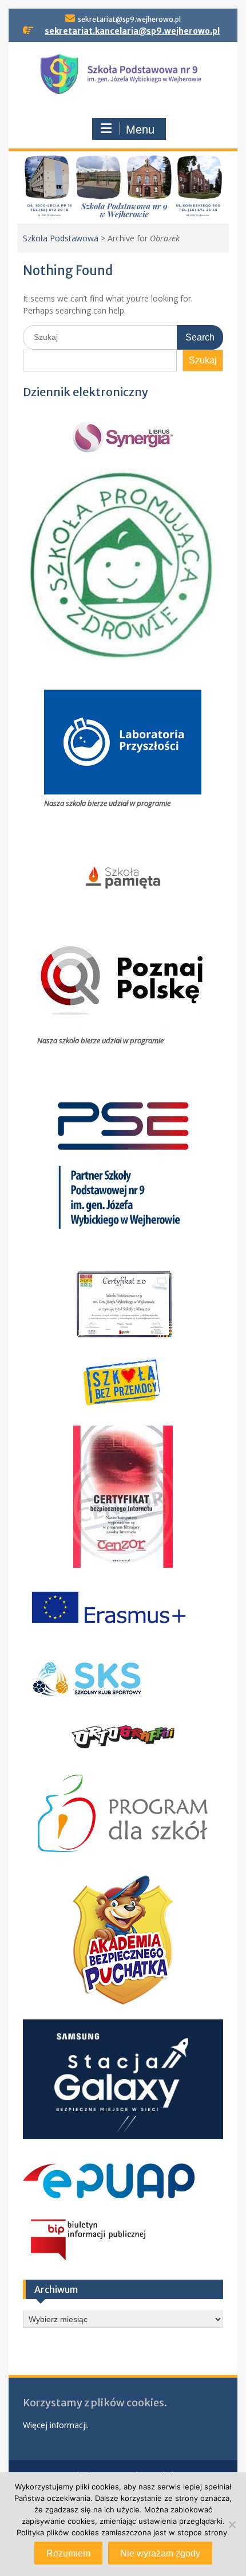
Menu (140, 130)
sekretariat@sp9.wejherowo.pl (129, 19)
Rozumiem (68, 2553)
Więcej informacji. (56, 2425)
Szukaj (203, 360)
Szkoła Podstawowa (61, 238)
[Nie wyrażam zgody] (232, 2524)
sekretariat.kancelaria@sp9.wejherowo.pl (132, 31)
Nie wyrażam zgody (160, 2553)
